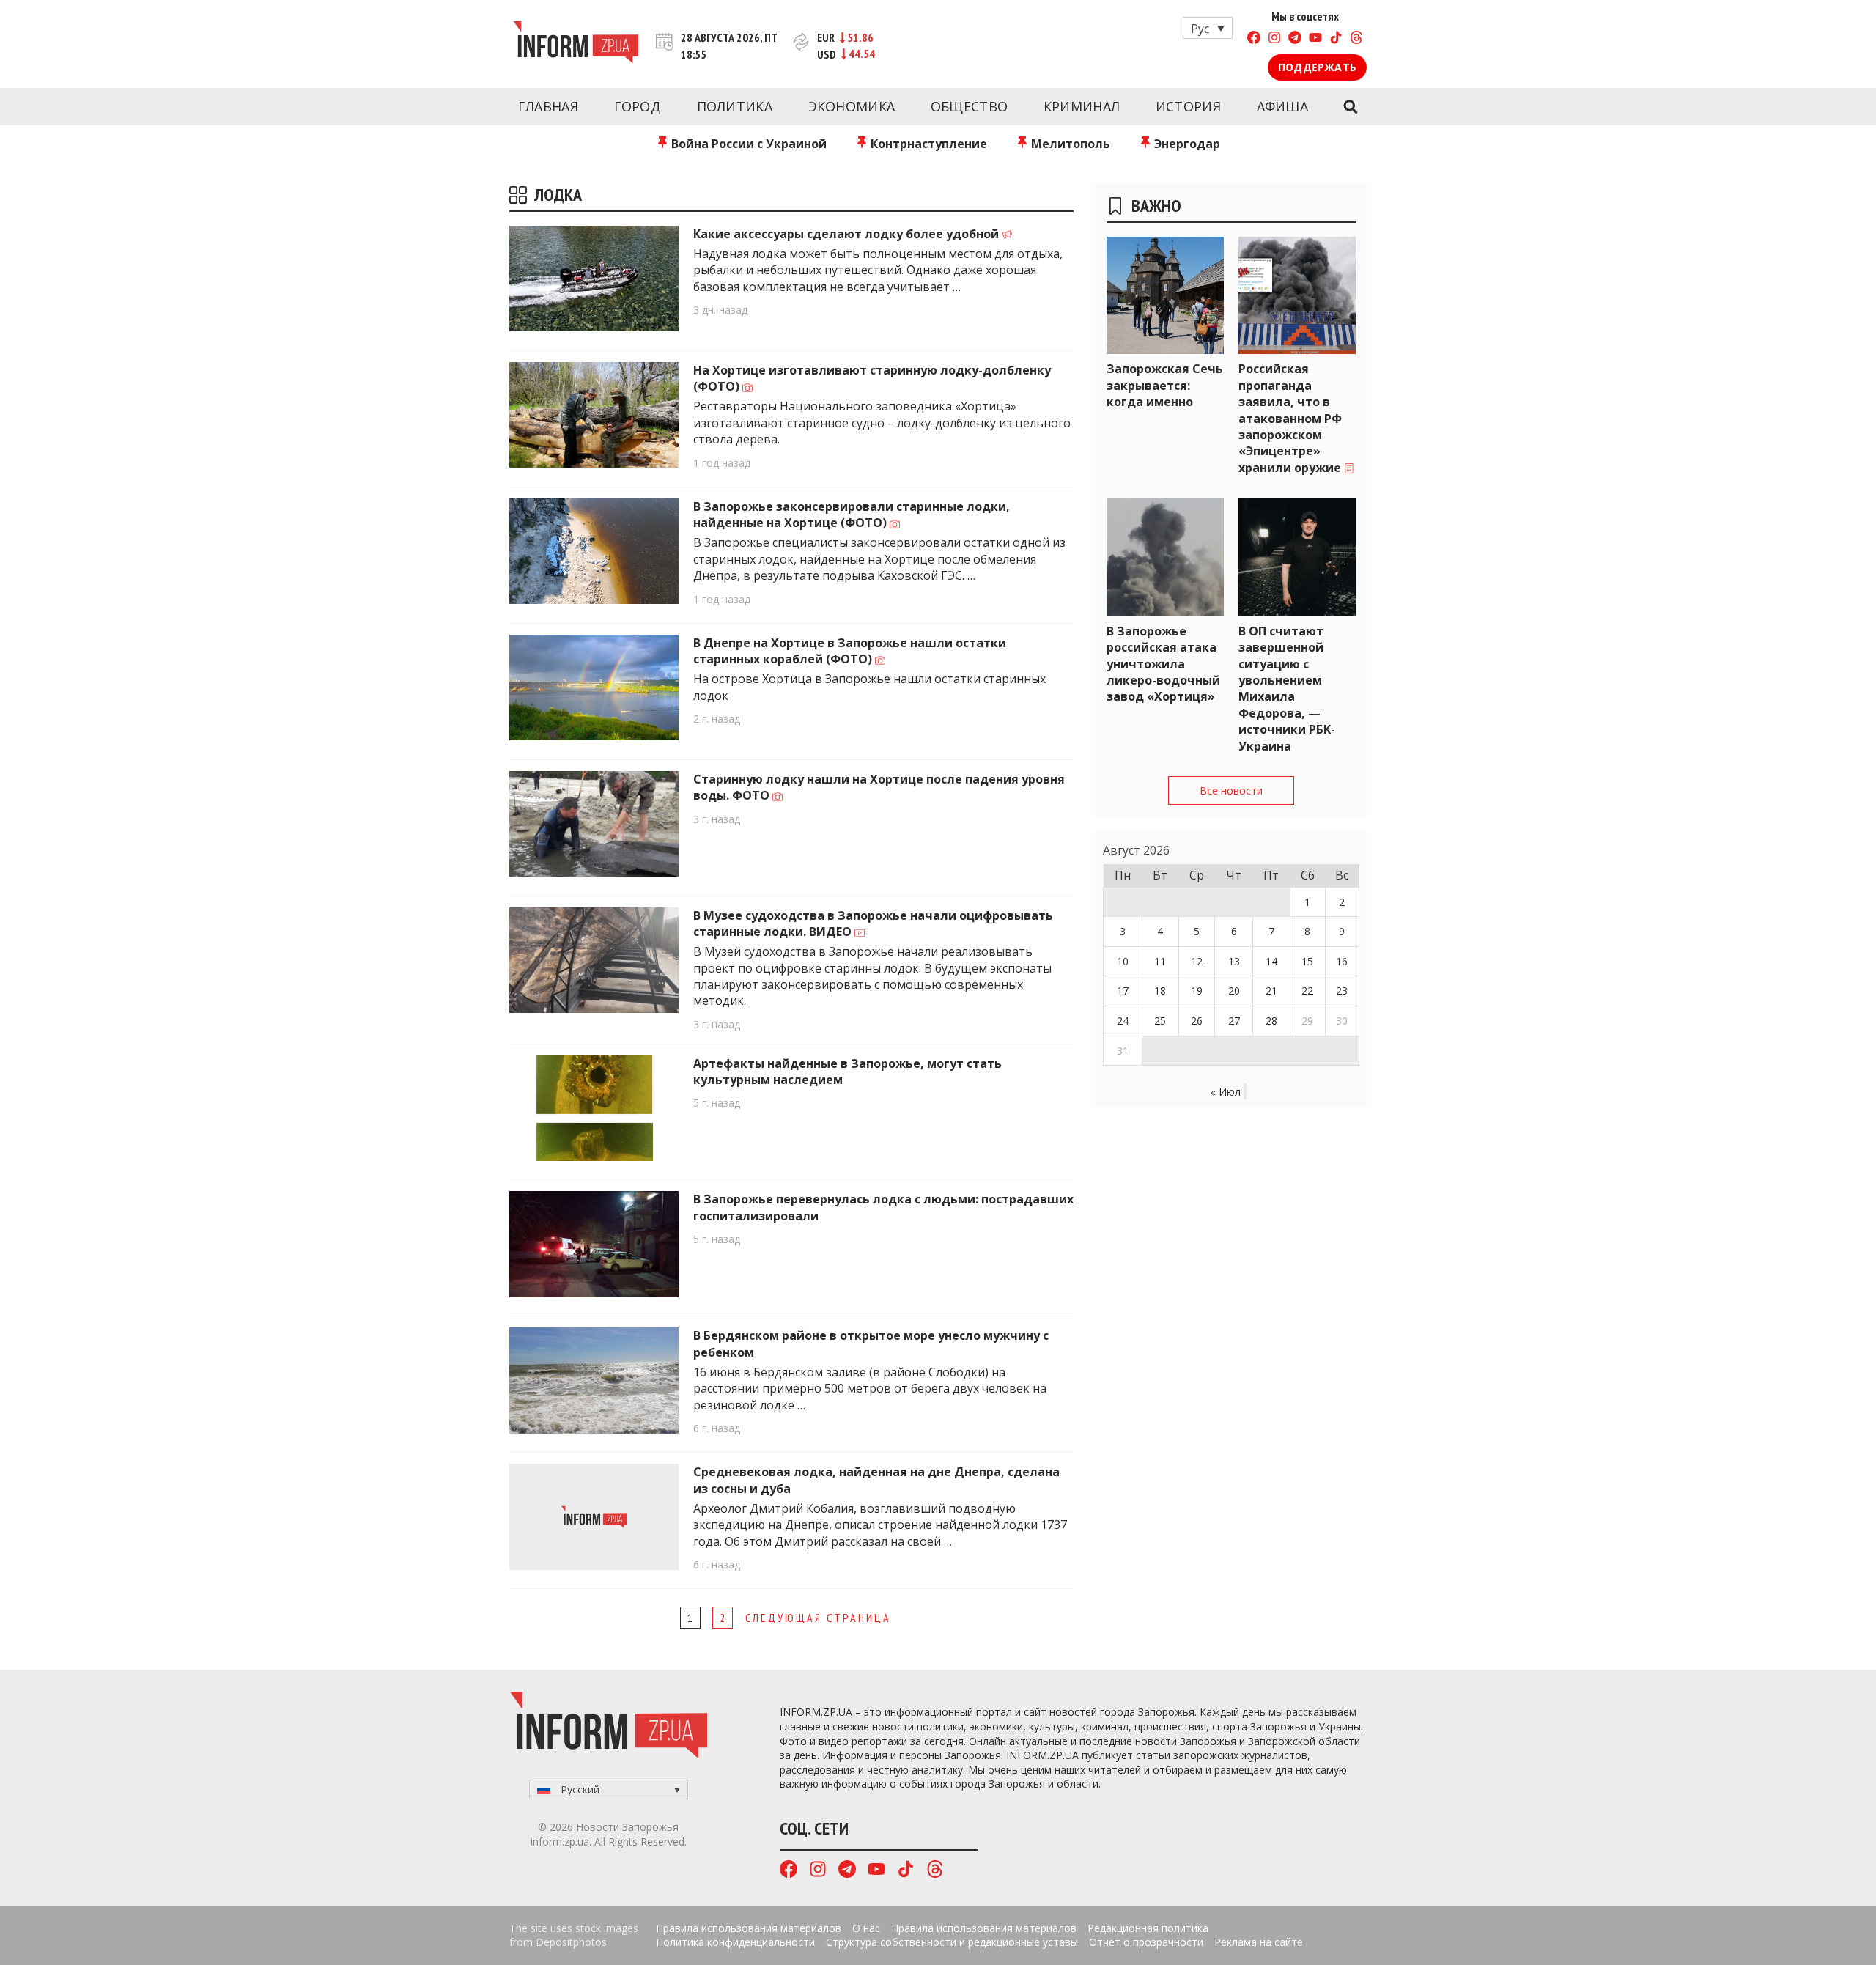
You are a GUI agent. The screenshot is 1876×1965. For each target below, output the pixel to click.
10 (1123, 961)
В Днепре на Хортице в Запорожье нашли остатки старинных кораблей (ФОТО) (850, 651)
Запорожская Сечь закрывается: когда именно (1165, 385)
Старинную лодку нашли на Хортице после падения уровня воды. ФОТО (879, 787)
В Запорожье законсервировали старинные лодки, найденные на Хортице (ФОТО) (852, 515)
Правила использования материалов (749, 1928)
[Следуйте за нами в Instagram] (1274, 39)
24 (1123, 1021)
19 (1197, 991)
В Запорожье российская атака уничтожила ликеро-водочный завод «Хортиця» (1163, 664)
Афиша (1283, 106)
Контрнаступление (927, 144)
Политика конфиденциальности (735, 1942)
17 (1123, 991)
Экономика (852, 106)
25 (1160, 1021)
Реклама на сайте (1259, 1942)
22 (1307, 991)
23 (1342, 991)
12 (1197, 961)
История (1188, 106)
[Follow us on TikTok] (1336, 39)
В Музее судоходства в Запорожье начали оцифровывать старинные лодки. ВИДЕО (873, 923)
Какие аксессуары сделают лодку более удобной (847, 234)
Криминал (1082, 106)
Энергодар (1186, 144)
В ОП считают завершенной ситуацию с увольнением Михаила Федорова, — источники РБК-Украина (1287, 689)
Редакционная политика (1148, 1928)
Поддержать (1317, 67)
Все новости (1231, 790)
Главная (548, 106)
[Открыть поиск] (1350, 107)
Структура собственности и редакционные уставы (952, 1942)
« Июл (1226, 1092)
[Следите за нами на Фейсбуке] (1254, 39)
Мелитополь (1069, 144)
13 (1234, 961)
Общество (969, 106)
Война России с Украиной (747, 144)
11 (1160, 961)
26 (1197, 1021)
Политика (735, 106)
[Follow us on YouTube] (1315, 39)
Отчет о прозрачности (1146, 1942)
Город (638, 106)
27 (1234, 1021)
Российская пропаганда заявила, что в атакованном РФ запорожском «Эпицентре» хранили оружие (1291, 418)
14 (1271, 961)
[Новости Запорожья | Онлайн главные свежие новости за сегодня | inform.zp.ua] (576, 44)
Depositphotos (571, 1942)
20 (1234, 991)
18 (1160, 991)
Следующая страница (818, 1618)
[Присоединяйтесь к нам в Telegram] (1295, 39)
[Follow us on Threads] (1356, 39)
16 (1342, 961)
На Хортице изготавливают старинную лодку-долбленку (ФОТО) (872, 378)
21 (1271, 991)
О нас (866, 1928)
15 (1307, 961)
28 (1271, 1021)
